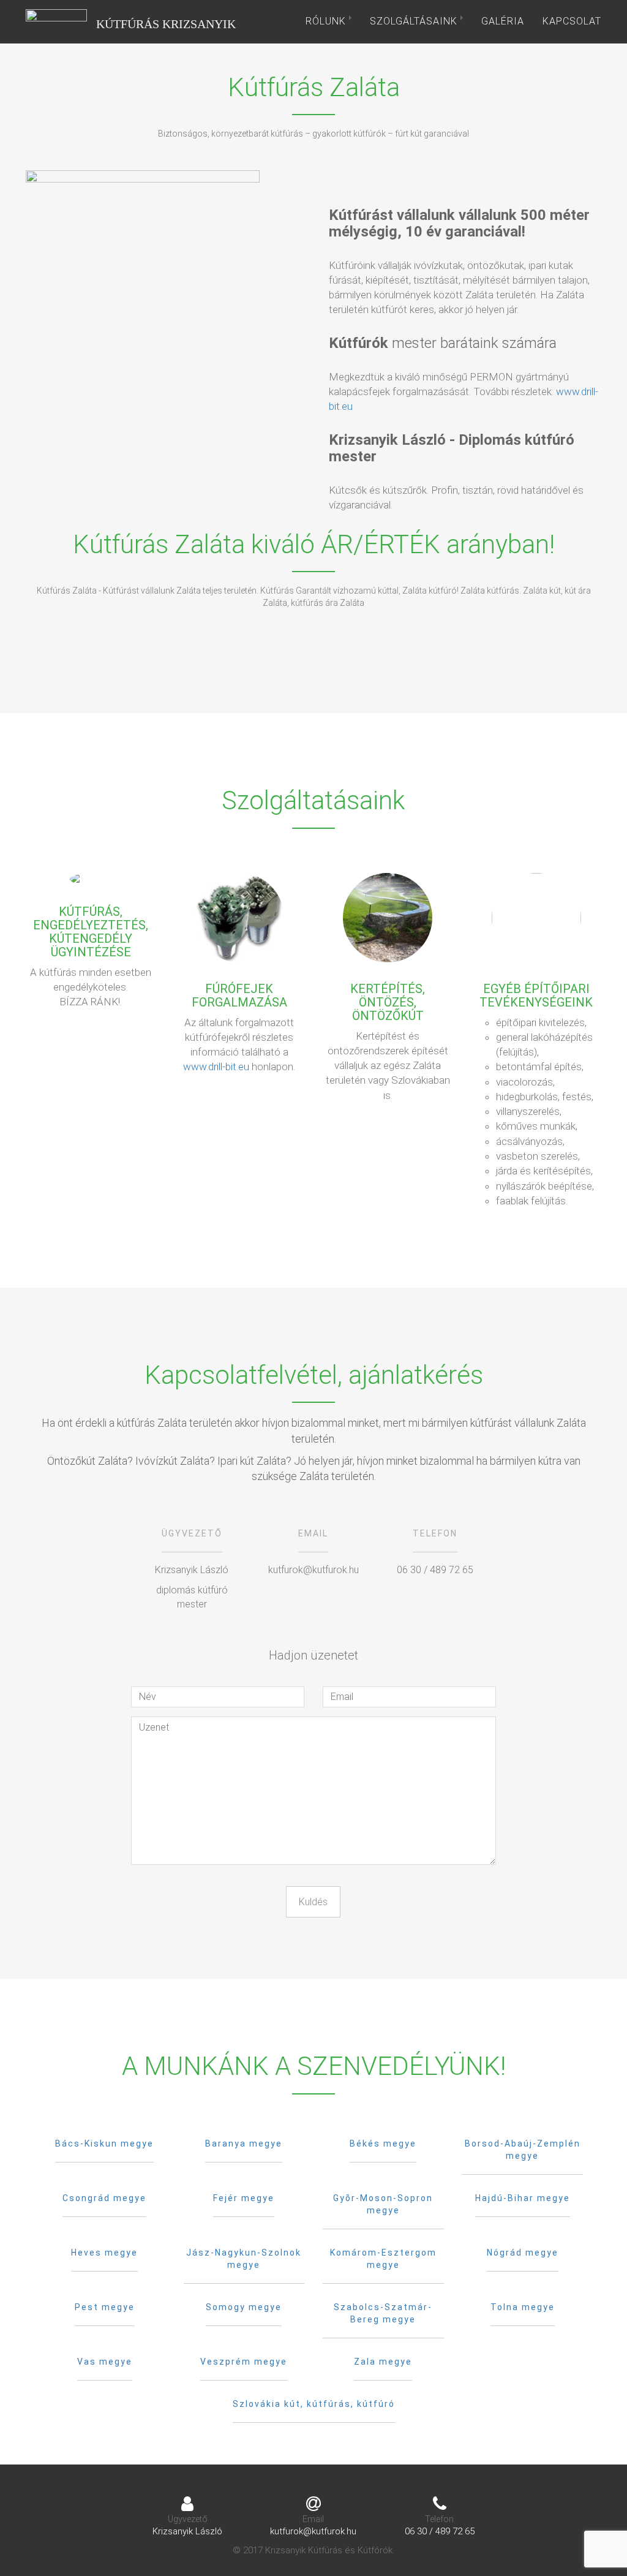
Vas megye (105, 2362)
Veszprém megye (244, 2362)
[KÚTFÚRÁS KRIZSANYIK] (56, 21)
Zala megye (383, 2362)
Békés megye (383, 2144)
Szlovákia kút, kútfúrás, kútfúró (314, 2404)
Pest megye (105, 2307)
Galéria (503, 21)
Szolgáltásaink (415, 21)
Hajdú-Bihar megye (523, 2198)
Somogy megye (244, 2307)
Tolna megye (523, 2307)
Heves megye (104, 2253)
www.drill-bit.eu (216, 1067)
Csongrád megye (104, 2198)
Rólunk (327, 21)
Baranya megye (244, 2144)
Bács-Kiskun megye (104, 2144)
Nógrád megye (523, 2253)
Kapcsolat (572, 21)
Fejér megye (244, 2198)
